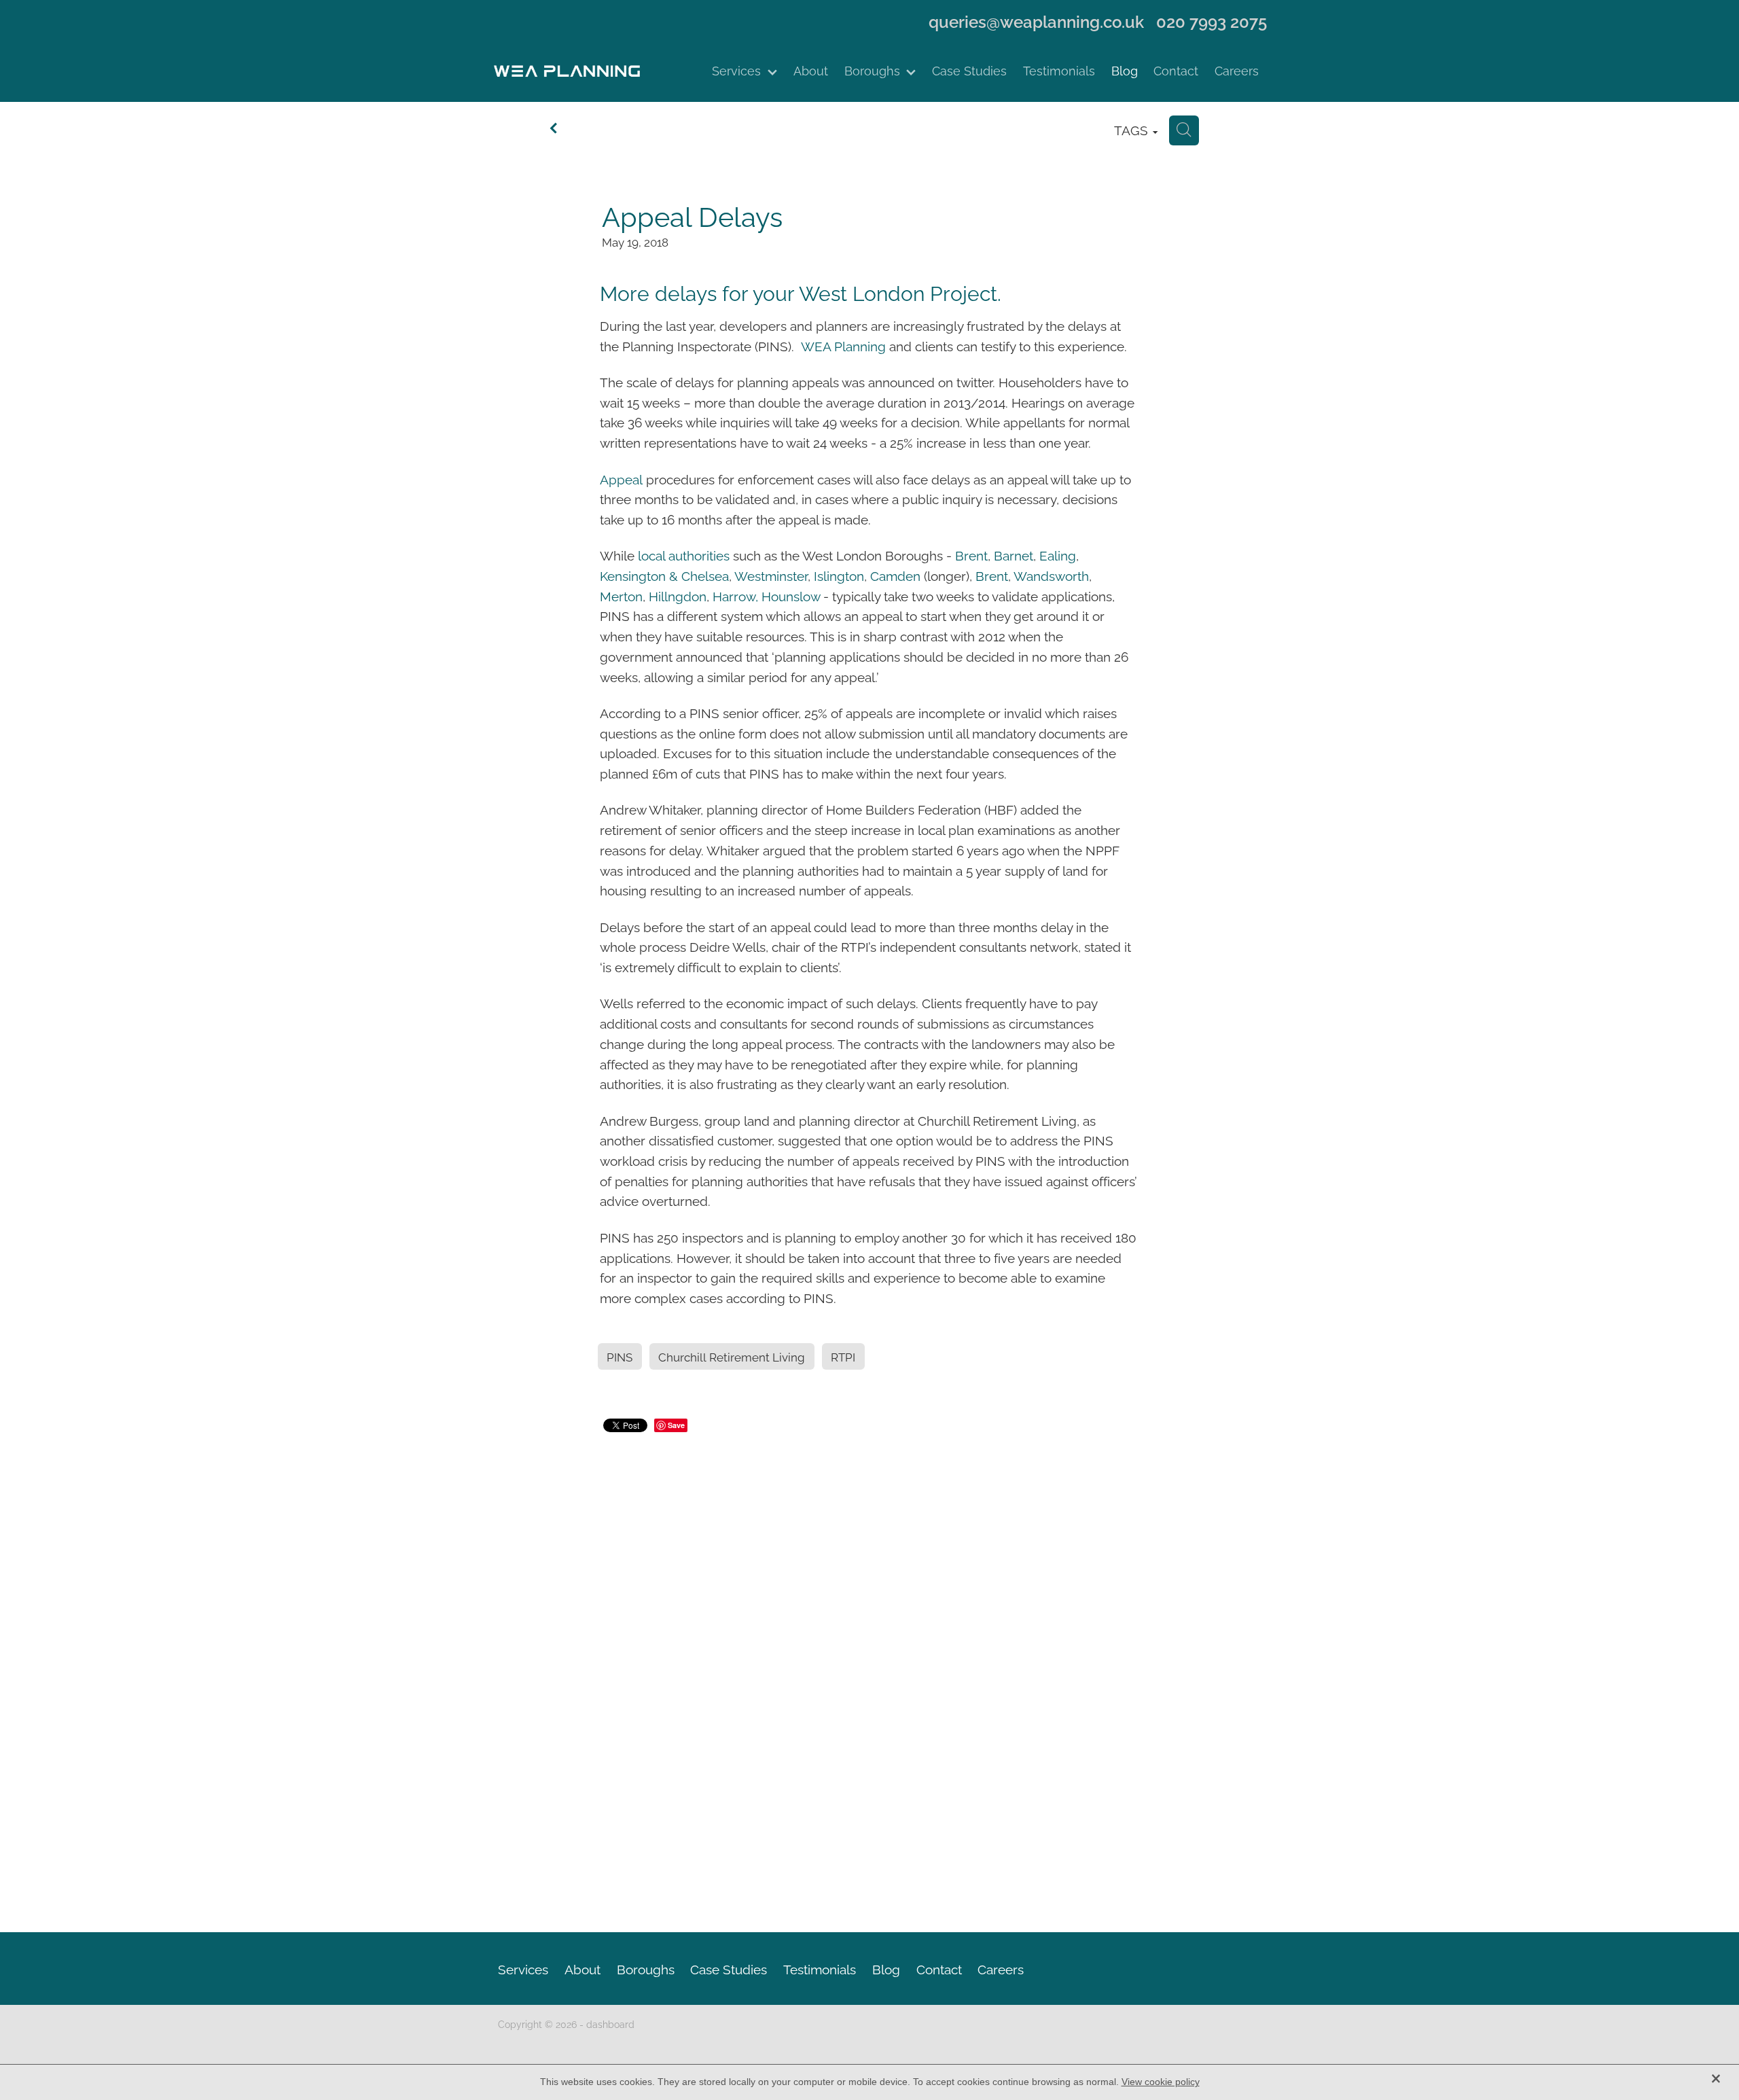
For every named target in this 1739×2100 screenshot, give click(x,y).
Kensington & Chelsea (664, 575)
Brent (971, 554)
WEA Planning (843, 345)
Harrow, (735, 595)
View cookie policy (1161, 2082)
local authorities (684, 554)
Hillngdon (678, 595)
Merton (621, 595)
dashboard (610, 2024)
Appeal (621, 478)
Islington (839, 575)
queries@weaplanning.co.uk (1036, 21)
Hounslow (791, 595)
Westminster (771, 575)
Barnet (1014, 554)
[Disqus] (869, 1645)
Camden (895, 575)
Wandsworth (1051, 575)
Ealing (1058, 554)
